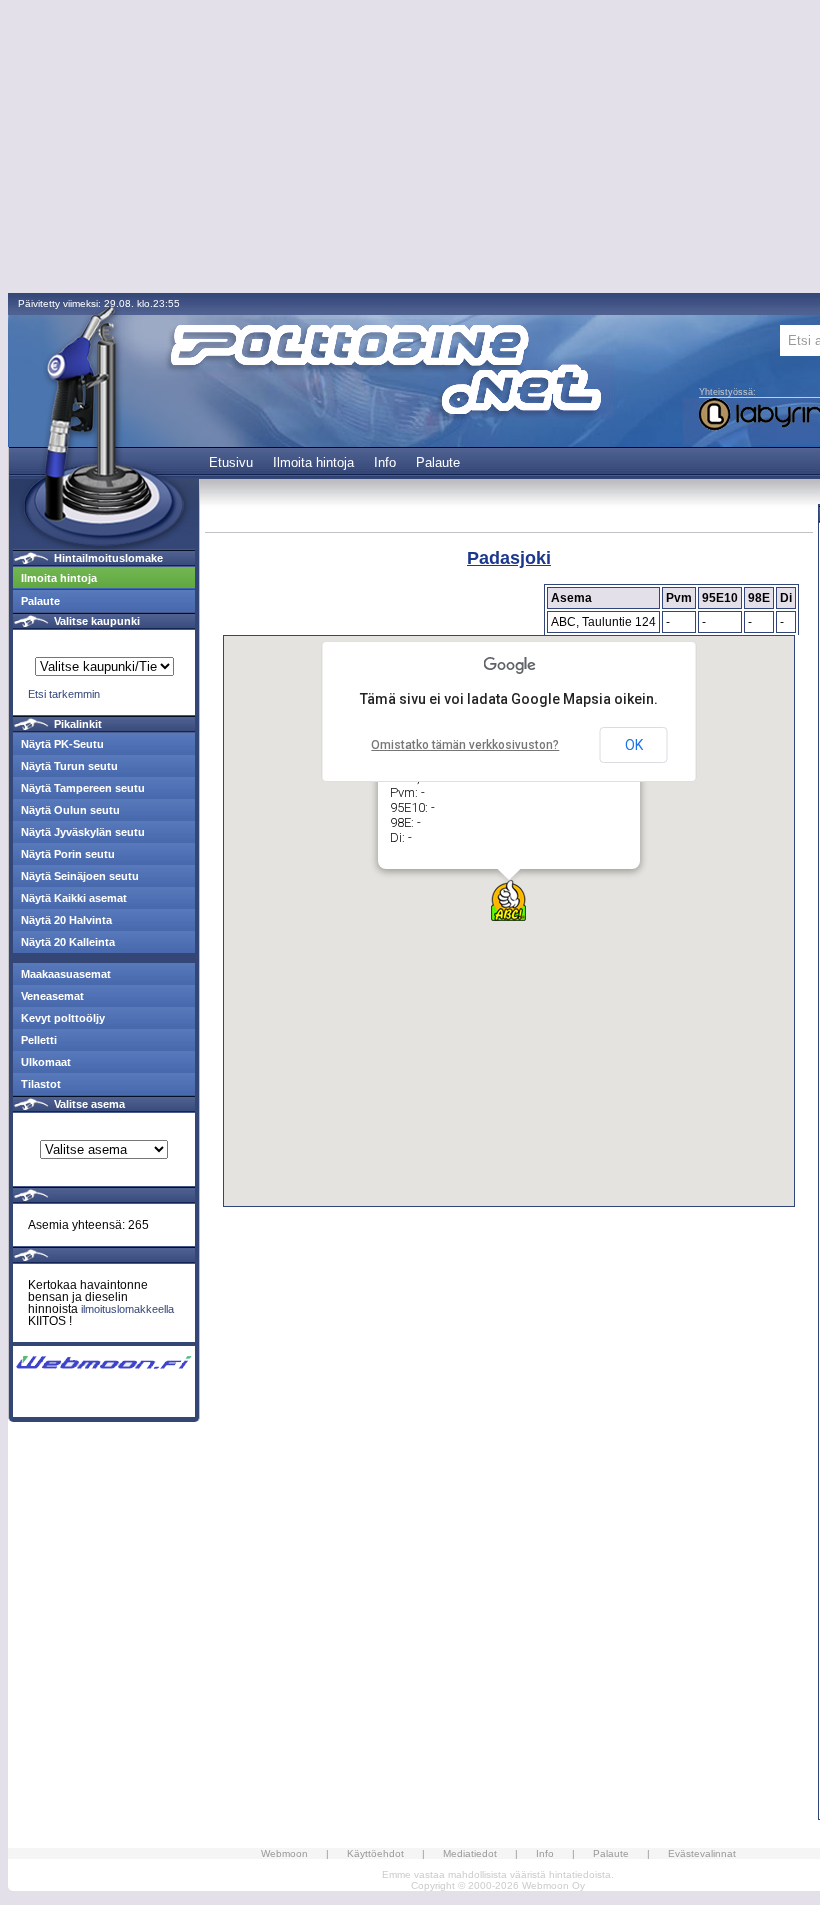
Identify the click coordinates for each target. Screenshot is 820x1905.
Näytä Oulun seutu (70, 810)
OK (634, 745)
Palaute (438, 462)
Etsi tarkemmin (64, 694)
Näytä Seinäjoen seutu (80, 876)
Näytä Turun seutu (69, 766)
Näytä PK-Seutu (62, 744)
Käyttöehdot (375, 1853)
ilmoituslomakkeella (127, 1309)
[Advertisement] (509, 1389)
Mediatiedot (470, 1853)
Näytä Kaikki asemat (74, 898)
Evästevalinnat (702, 1853)
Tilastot (41, 1084)
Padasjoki (509, 558)
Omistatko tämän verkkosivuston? (465, 745)
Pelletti (39, 1040)
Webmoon (284, 1853)
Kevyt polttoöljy (63, 1018)
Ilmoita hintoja (313, 462)
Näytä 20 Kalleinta (68, 942)
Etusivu (231, 462)
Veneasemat (52, 996)
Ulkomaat (46, 1062)
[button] (508, 900)
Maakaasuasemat (66, 974)
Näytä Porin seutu (68, 854)
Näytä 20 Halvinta (66, 920)
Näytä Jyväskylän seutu (83, 832)
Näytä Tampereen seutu (83, 788)
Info (385, 462)
